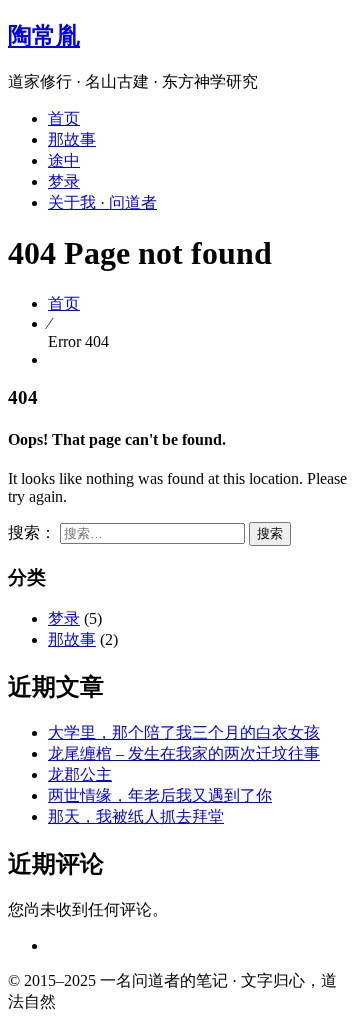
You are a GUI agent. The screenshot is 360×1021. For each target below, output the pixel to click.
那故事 (72, 139)
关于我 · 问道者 (102, 202)
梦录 (64, 181)
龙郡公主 (80, 774)
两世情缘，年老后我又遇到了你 (160, 795)
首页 (64, 118)
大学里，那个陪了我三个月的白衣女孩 (184, 732)
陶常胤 (44, 36)
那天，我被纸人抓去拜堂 (136, 816)
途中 (64, 160)
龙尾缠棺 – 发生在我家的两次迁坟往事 (184, 753)
